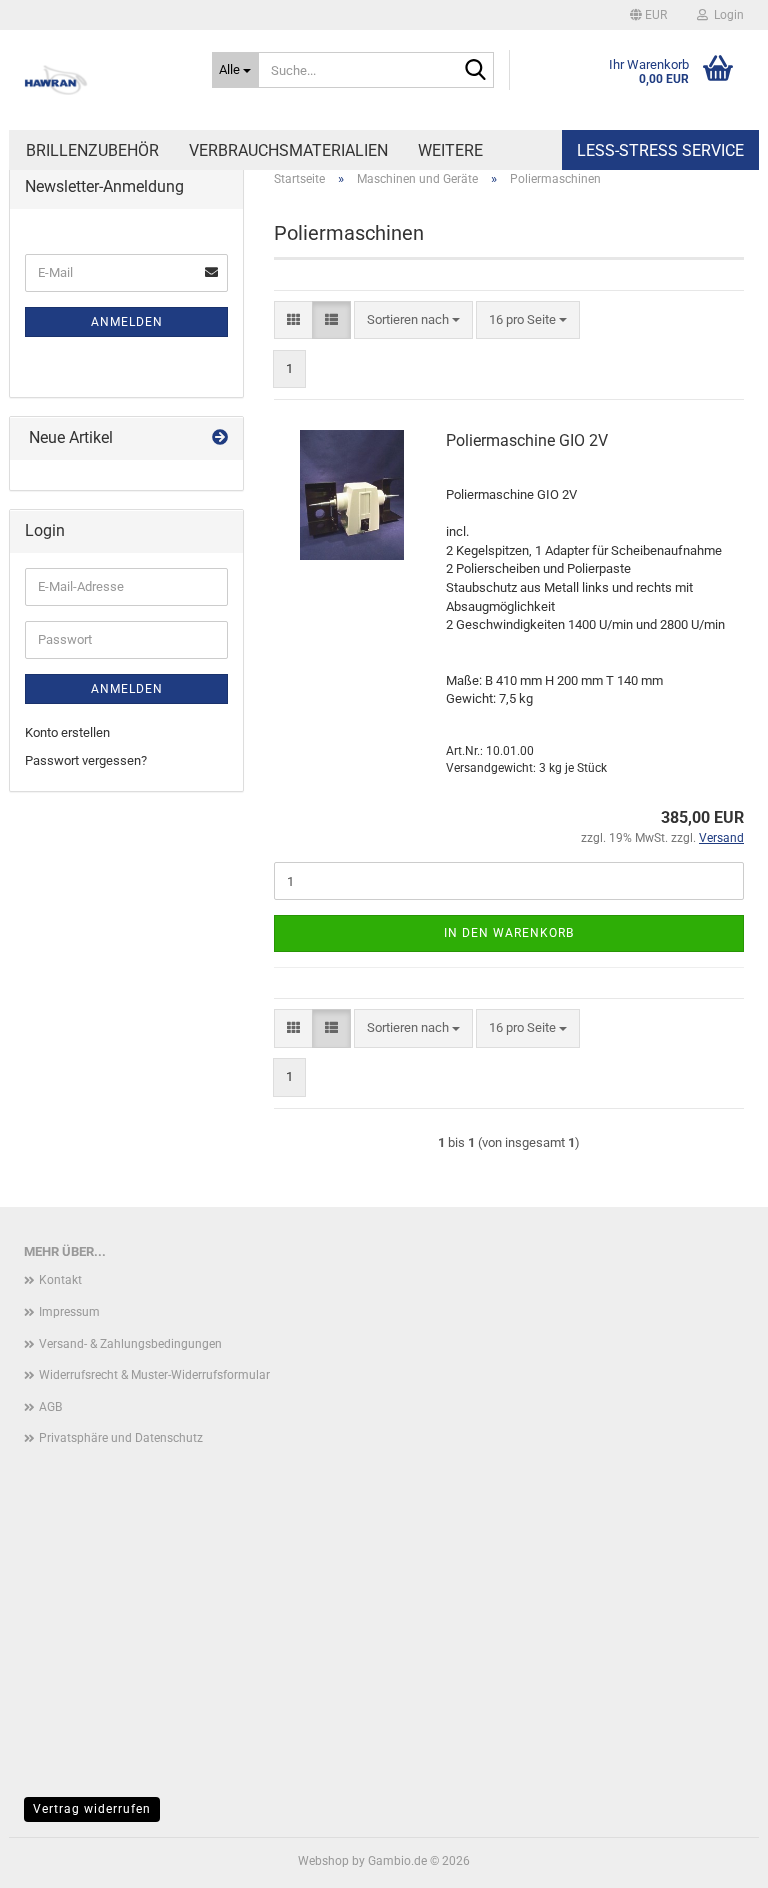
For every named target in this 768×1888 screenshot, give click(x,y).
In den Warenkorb (509, 933)
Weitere (450, 150)
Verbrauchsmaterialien (288, 150)
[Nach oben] (713, 1858)
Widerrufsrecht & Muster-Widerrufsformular (154, 1375)
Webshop (323, 1861)
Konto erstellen (67, 732)
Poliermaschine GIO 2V (527, 440)
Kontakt (60, 1280)
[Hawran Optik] (103, 80)
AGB (50, 1407)
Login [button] (726, 15)
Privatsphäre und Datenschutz (121, 1438)
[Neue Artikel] (220, 438)
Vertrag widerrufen (92, 1809)
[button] (648, 15)
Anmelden (127, 322)
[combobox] (413, 320)
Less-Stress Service (660, 150)
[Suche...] (475, 71)
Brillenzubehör (92, 150)
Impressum (69, 1312)
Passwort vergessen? (86, 760)
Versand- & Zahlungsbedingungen (130, 1344)
